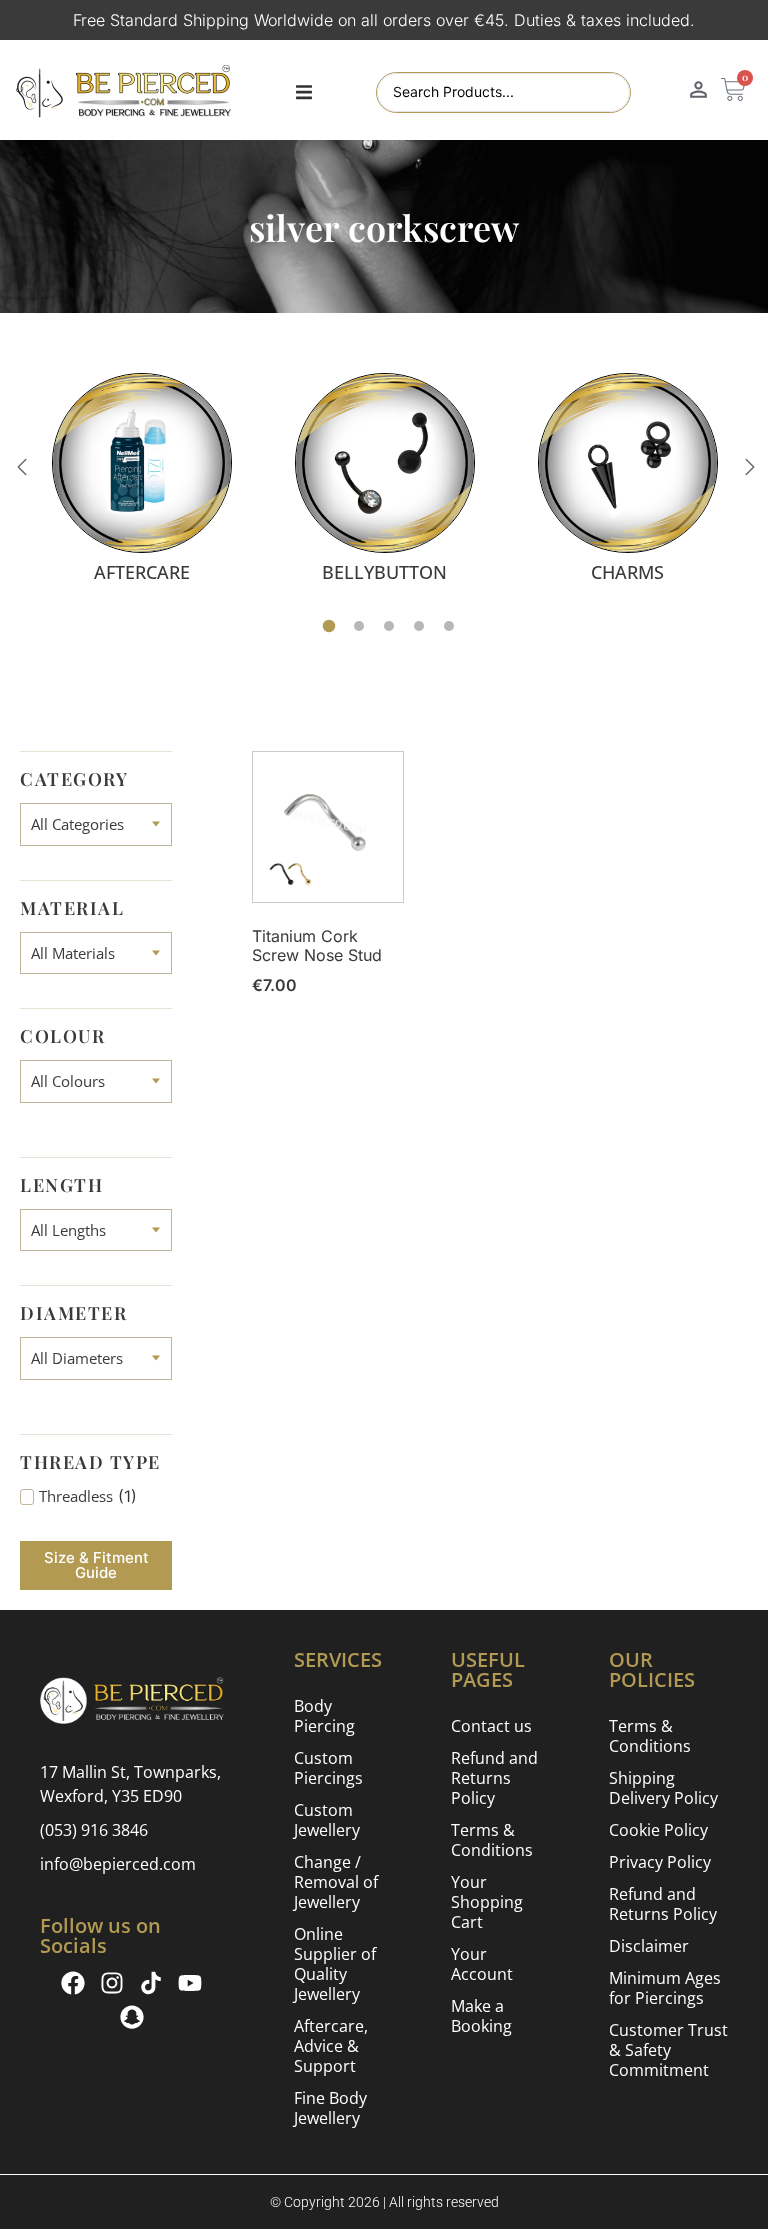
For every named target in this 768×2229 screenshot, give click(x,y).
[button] (304, 93)
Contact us (491, 1726)
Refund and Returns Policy (494, 1778)
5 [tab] (449, 626)
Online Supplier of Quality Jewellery (335, 1964)
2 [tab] (359, 626)
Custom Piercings (328, 1768)
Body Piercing (324, 1716)
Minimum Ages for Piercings (665, 1988)
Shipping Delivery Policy (663, 1788)
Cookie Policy (658, 1830)
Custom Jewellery (327, 1820)
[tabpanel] (141, 477)
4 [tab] (419, 626)
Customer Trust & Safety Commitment (668, 2050)
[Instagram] (112, 1983)
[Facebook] (73, 1983)
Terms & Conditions (492, 1840)
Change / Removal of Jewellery (336, 1882)
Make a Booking (481, 2016)
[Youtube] (190, 1983)
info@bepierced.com (118, 1864)
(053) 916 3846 (94, 1830)
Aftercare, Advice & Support (331, 2046)
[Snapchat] (132, 2017)
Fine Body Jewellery (330, 2108)
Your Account (482, 1964)
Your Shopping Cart (487, 1902)
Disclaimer (649, 1946)
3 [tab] (389, 626)
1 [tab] (329, 626)
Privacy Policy (660, 1862)
